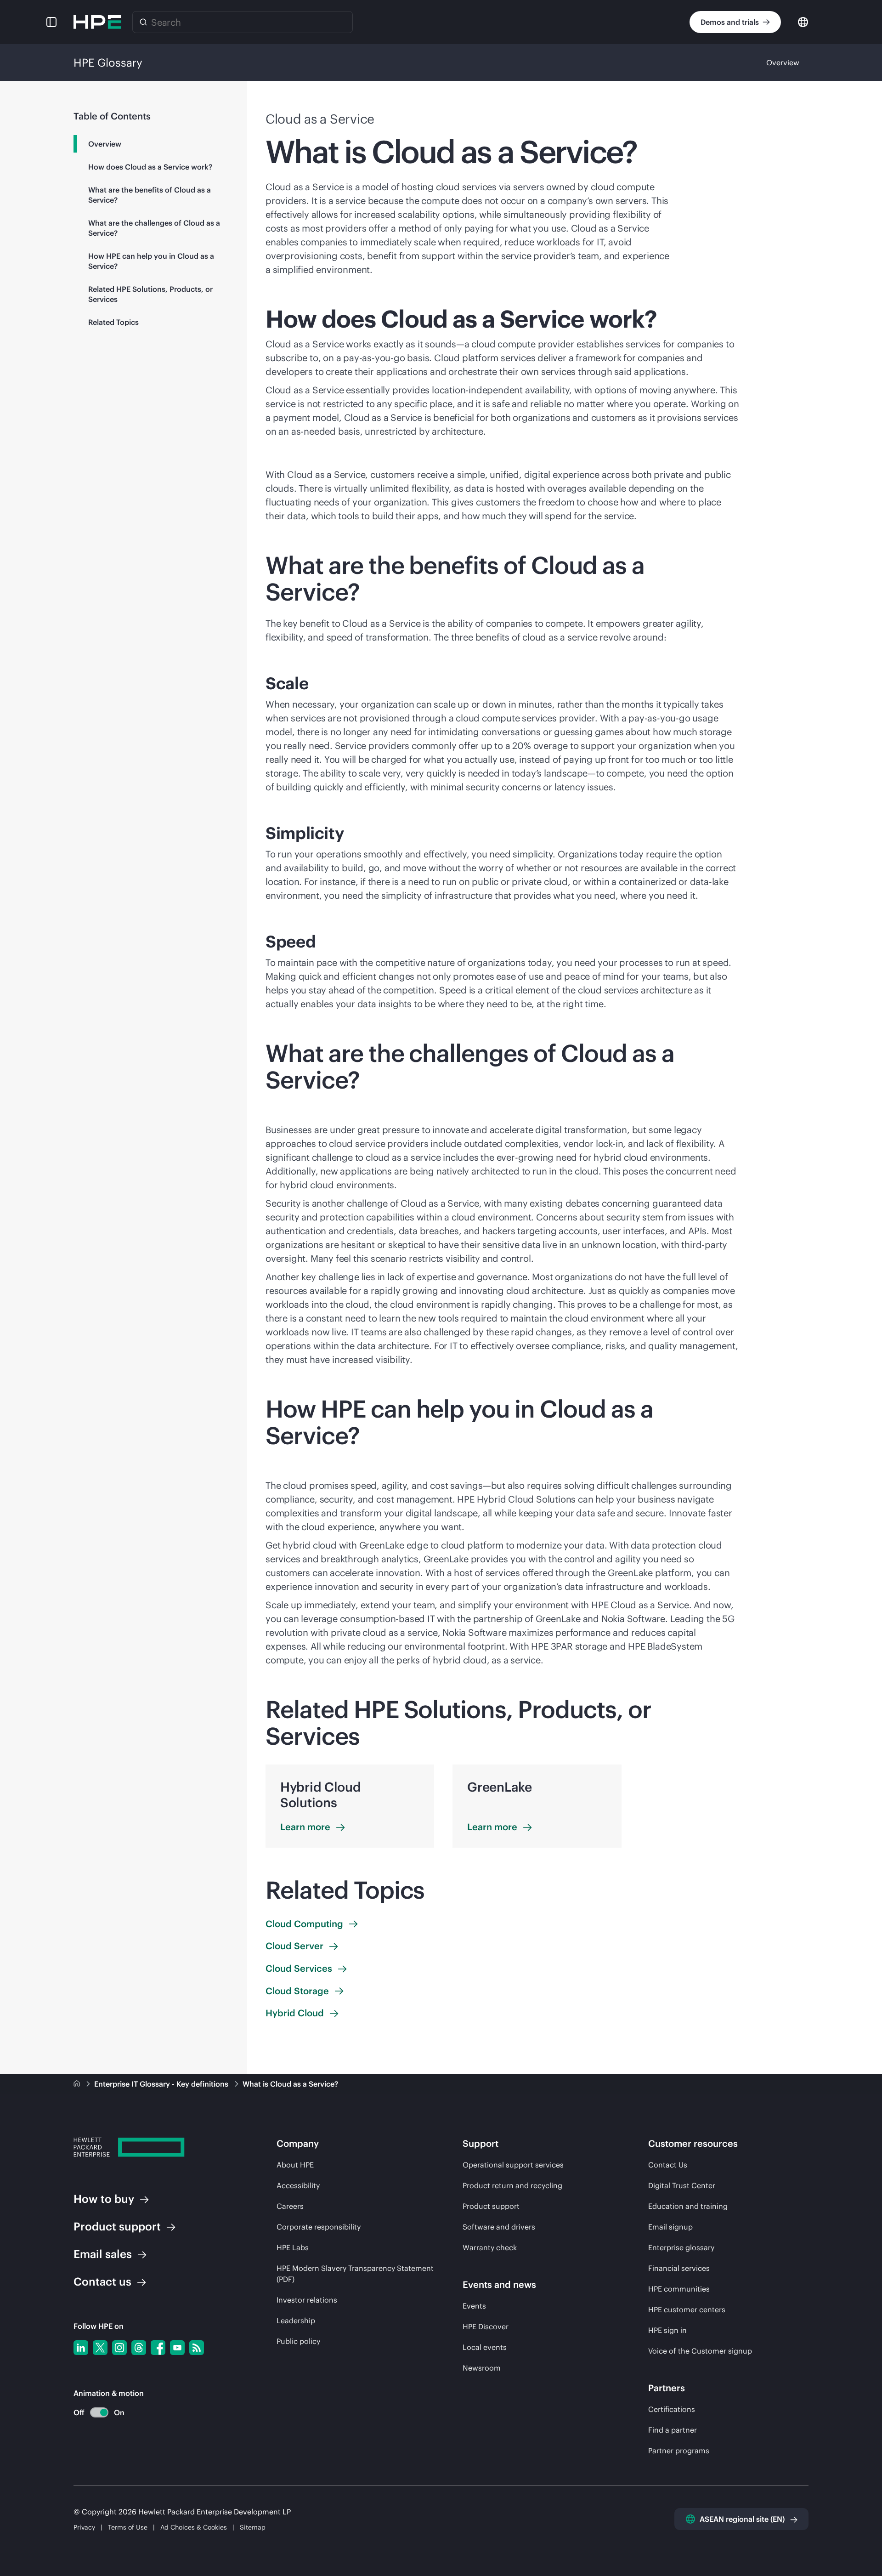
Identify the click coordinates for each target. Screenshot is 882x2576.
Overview (783, 62)
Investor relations (307, 2300)
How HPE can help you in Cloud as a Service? (151, 261)
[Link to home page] (78, 2084)
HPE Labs (293, 2247)
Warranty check (490, 2247)
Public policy (298, 2341)
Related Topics (113, 322)
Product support (491, 2206)
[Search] (143, 22)
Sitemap (253, 2527)
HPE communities (679, 2289)
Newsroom (482, 2368)
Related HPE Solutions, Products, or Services (150, 294)
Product (117, 2226)
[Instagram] (119, 2348)
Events (474, 2306)
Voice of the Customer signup (700, 2351)
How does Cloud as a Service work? (150, 167)
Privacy (84, 2527)
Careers (290, 2206)
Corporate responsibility (319, 2227)
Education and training (688, 2206)
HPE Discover (486, 2326)
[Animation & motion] (99, 2412)
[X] (100, 2348)
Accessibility (298, 2185)
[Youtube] (177, 2348)
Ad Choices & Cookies (194, 2527)
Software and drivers (499, 2227)
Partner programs (679, 2451)
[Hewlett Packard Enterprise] (97, 22)
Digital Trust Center (682, 2185)
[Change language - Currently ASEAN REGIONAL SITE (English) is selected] (803, 21)
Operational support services (513, 2165)
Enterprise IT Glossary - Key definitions (162, 2084)
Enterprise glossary (681, 2247)
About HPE (295, 2165)
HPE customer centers (687, 2309)
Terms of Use (128, 2527)
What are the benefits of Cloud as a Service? (150, 195)
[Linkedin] (81, 2348)
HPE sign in (667, 2330)
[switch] (94, 2413)
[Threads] (139, 2348)
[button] (51, 22)
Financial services (679, 2268)
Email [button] (103, 2254)
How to (104, 2199)
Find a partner (673, 2430)
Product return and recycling (512, 2185)
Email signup (670, 2227)
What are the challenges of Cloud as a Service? (154, 228)
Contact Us (668, 2165)
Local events (485, 2347)
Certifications (672, 2409)
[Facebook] (158, 2348)
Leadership (296, 2321)
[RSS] (197, 2348)
